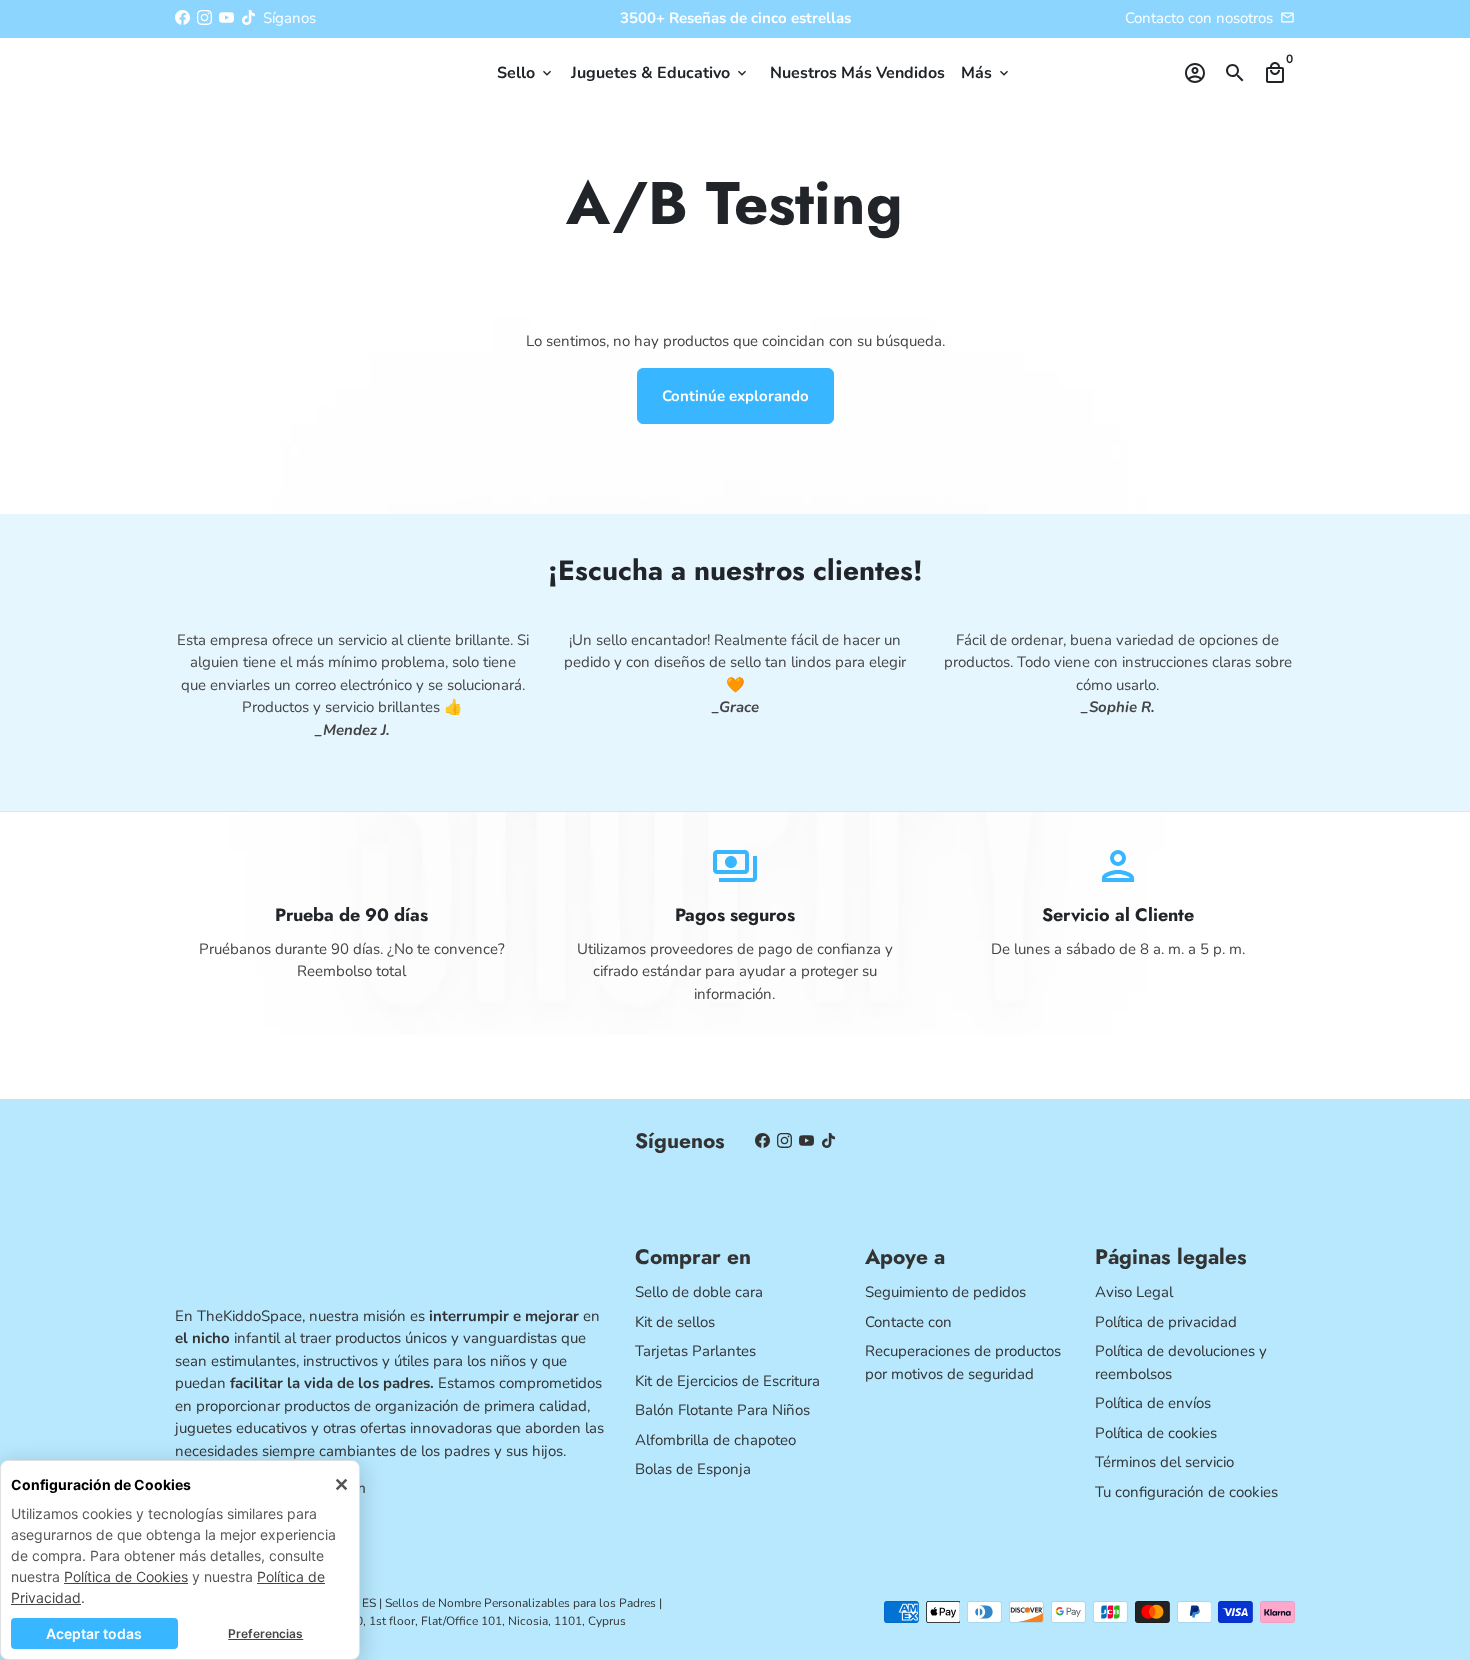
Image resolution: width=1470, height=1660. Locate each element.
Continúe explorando (735, 396)
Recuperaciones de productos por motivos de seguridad (963, 1362)
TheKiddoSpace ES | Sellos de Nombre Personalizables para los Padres (465, 1603)
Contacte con (908, 1322)
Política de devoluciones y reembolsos (1181, 1362)
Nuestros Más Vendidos (857, 73)
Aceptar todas (94, 1633)
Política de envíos (1153, 1403)
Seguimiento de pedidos (945, 1292)
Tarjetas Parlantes (695, 1351)
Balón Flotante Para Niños (722, 1410)
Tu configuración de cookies (1186, 1492)
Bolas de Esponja (693, 1469)
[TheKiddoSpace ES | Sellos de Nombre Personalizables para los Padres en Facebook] (182, 18)
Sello (526, 73)
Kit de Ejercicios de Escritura (727, 1381)
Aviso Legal (1134, 1292)
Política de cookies (1156, 1433)
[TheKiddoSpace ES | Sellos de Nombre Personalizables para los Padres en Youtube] (226, 18)
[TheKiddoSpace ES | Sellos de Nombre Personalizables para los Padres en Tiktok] (248, 18)
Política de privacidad (1166, 1322)
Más (986, 73)
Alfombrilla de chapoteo (715, 1440)
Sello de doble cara (699, 1292)
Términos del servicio (1164, 1462)
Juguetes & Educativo (660, 73)
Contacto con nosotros (1199, 18)
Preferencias (265, 1633)
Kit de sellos (675, 1322)
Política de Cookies (126, 1576)
